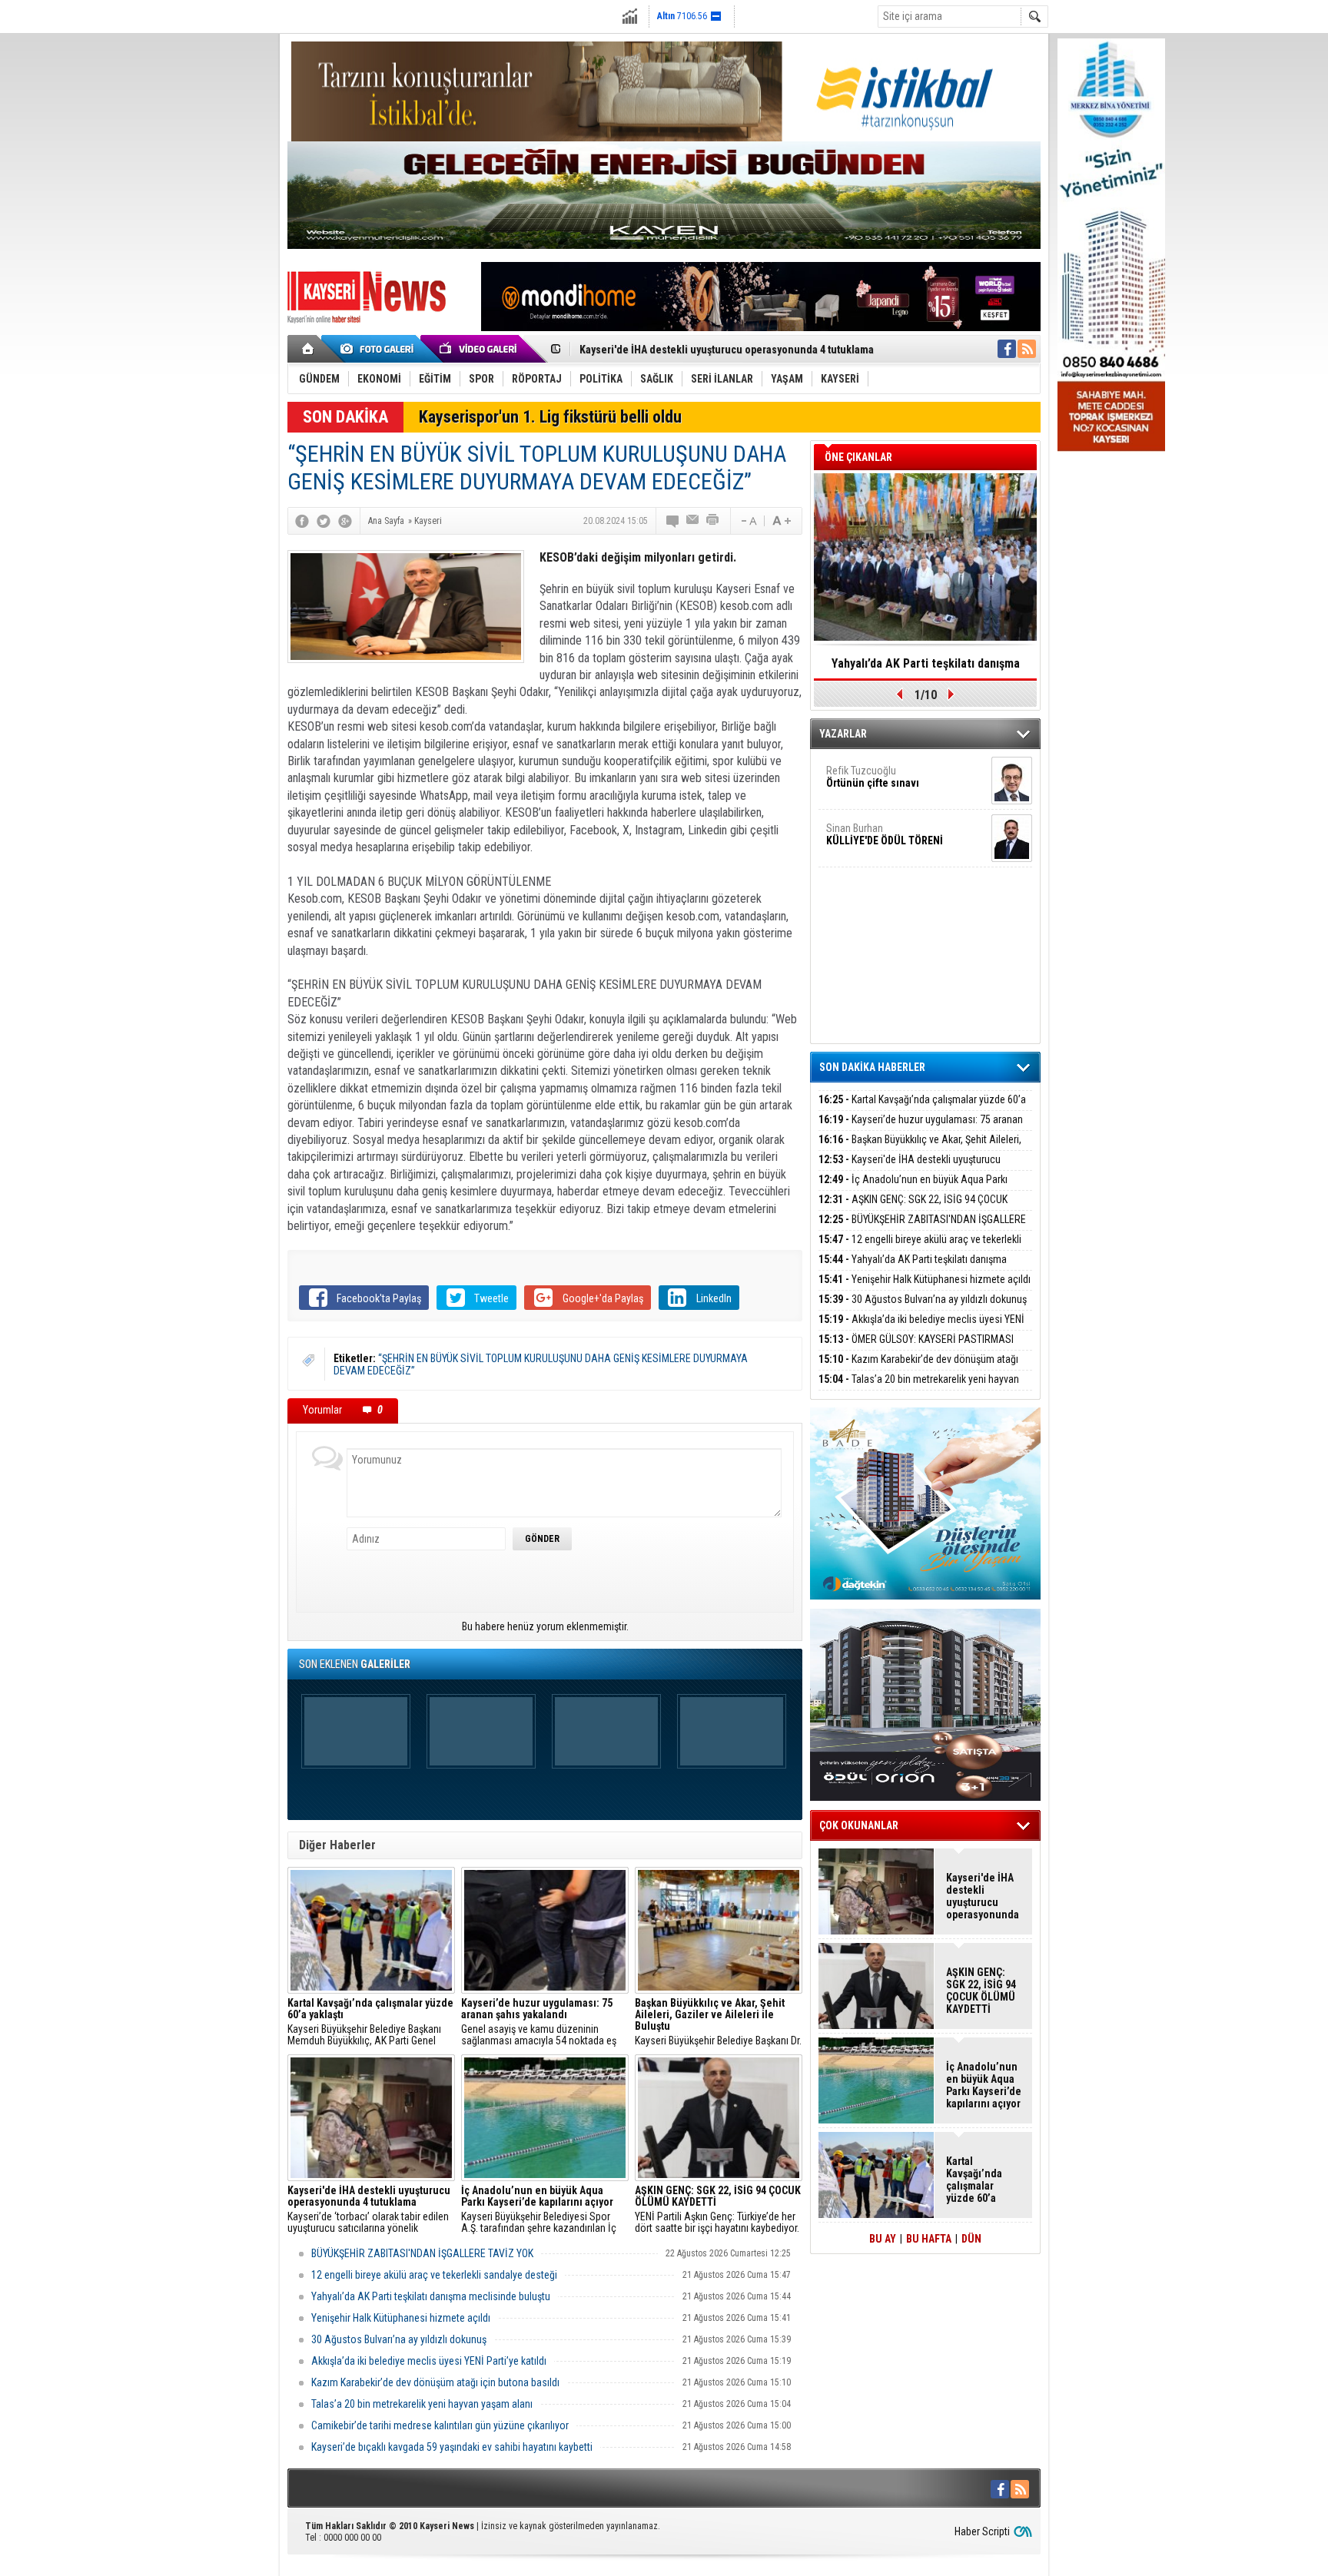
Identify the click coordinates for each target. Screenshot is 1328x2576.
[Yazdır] (713, 521)
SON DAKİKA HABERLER (872, 1067)
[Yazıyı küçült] (748, 521)
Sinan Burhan (885, 834)
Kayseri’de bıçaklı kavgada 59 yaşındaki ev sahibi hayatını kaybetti (452, 2447)
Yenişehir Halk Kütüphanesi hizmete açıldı (401, 2318)
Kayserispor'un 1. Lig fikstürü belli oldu (550, 417)
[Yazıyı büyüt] (782, 521)
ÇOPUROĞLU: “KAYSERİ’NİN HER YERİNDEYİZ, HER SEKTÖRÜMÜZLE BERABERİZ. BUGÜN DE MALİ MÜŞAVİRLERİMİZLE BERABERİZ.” (925, 668)
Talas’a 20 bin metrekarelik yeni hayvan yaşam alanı (422, 2404)
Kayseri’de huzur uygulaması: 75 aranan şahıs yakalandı (921, 1128)
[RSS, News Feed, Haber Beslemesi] (1027, 349)
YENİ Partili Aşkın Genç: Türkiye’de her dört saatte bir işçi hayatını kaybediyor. (718, 2210)
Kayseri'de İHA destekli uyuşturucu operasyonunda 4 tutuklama (910, 1168)
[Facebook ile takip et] (1007, 349)
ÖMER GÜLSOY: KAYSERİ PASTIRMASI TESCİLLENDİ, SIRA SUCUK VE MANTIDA (916, 1348)
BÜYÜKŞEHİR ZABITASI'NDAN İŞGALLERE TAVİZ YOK (422, 2253)
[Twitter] (324, 521)
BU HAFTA (929, 2239)
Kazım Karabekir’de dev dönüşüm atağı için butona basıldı (435, 2382)
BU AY (883, 2239)
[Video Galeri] (480, 349)
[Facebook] (302, 521)
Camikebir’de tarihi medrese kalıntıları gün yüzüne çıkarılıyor (440, 2425)
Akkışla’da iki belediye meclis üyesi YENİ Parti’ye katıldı (429, 2361)
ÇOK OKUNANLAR (859, 1825)
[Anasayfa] (309, 349)
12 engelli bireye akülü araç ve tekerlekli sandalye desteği (434, 2275)
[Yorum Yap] (673, 521)
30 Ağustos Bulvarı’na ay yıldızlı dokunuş (399, 2339)
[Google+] (345, 521)
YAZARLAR (843, 734)
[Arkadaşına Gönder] (693, 521)
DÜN (971, 2239)
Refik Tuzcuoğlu (873, 777)
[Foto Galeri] (380, 349)
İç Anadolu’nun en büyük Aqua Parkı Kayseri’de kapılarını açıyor (729, 350)
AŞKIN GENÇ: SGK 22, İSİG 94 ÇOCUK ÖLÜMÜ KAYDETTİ (913, 1208)
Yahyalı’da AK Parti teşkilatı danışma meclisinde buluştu (431, 2296)
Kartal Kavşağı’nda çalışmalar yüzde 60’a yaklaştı (922, 1108)
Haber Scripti (982, 2531)
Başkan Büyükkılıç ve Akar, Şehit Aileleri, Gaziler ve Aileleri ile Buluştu (920, 1148)
